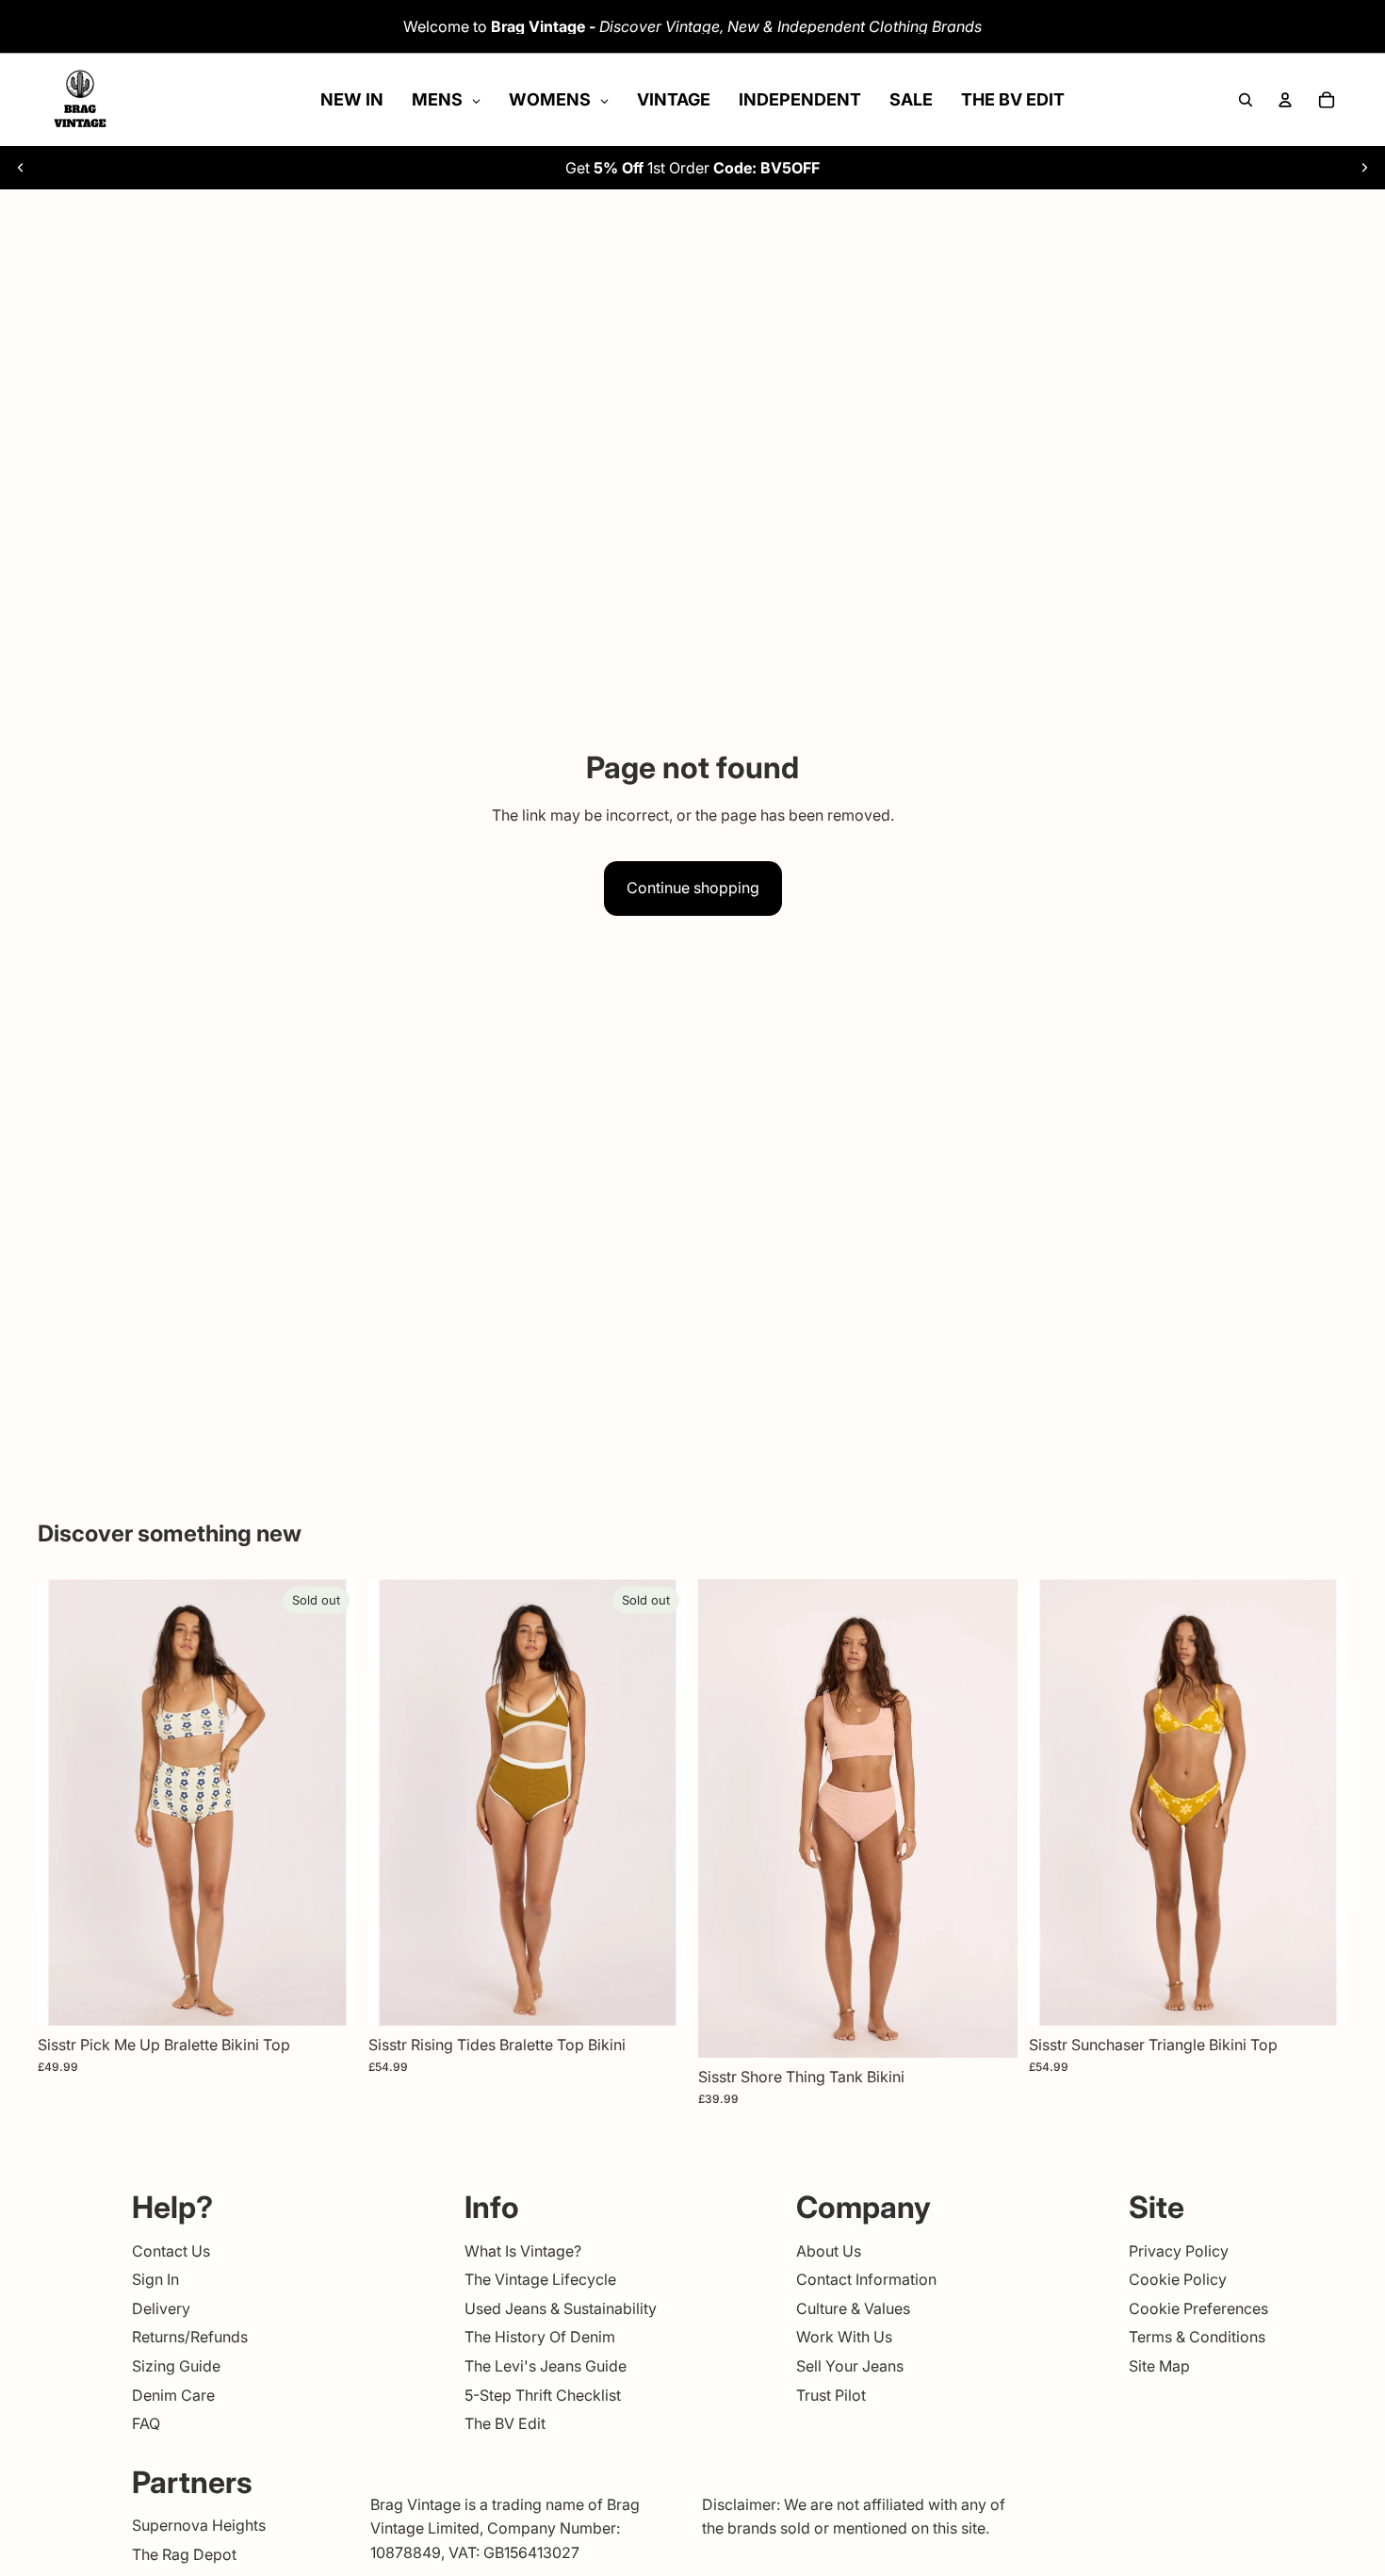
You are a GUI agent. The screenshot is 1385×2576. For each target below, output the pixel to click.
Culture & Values (853, 2307)
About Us (829, 2250)
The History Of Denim (540, 2337)
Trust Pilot (831, 2394)
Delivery (161, 2307)
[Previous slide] (21, 168)
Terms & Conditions (1197, 2337)
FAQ (146, 2423)
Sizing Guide (176, 2366)
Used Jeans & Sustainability (561, 2307)
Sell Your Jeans (850, 2366)
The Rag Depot (184, 2554)
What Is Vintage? (523, 2250)
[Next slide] (1364, 168)
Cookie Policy (1178, 2279)
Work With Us (844, 2337)
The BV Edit (505, 2423)
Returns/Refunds (190, 2337)
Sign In (155, 2279)
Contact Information (866, 2279)
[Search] (1246, 100)
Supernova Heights (199, 2525)
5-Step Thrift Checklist (543, 2394)
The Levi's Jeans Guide (546, 2366)
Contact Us (171, 2250)
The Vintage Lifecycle (540, 2279)
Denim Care (173, 2394)
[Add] (988, 2029)
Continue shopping (693, 888)
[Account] (1285, 100)
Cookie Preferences (1198, 2307)
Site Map (1159, 2366)
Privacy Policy (1179, 2250)
